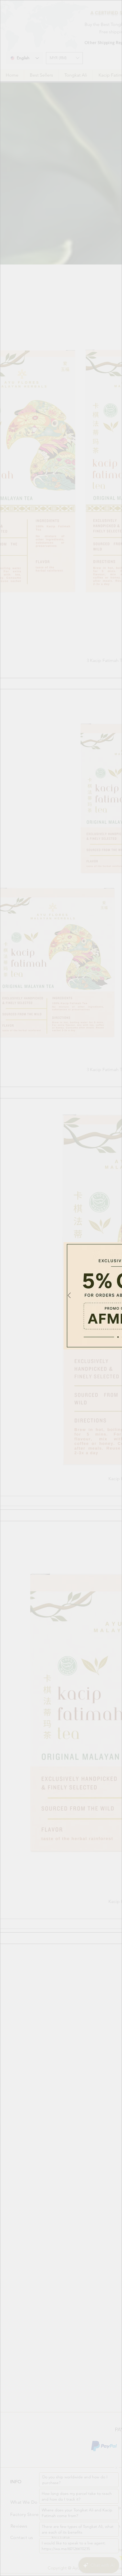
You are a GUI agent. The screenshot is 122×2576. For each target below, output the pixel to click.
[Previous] (69, 1296)
